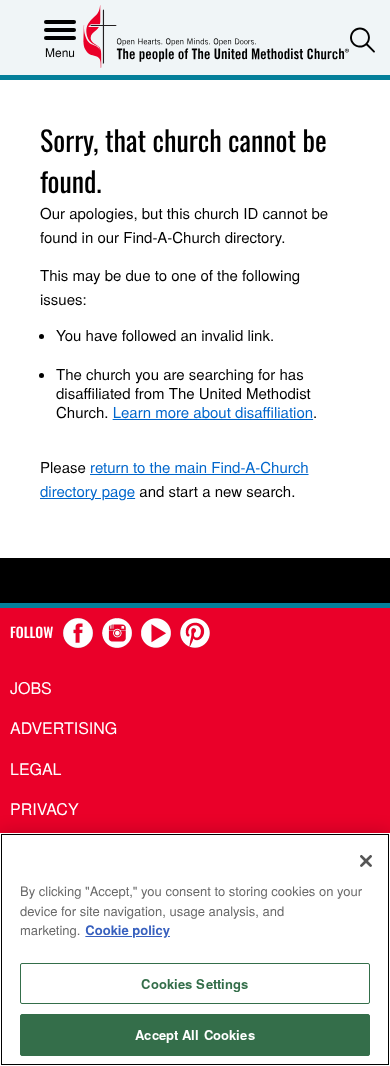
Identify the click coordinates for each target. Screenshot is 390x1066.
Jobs (31, 687)
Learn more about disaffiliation (213, 412)
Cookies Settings (194, 983)
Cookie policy (127, 929)
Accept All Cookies (194, 1034)
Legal (36, 768)
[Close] (366, 861)
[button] (362, 39)
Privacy (44, 808)
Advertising (63, 727)
